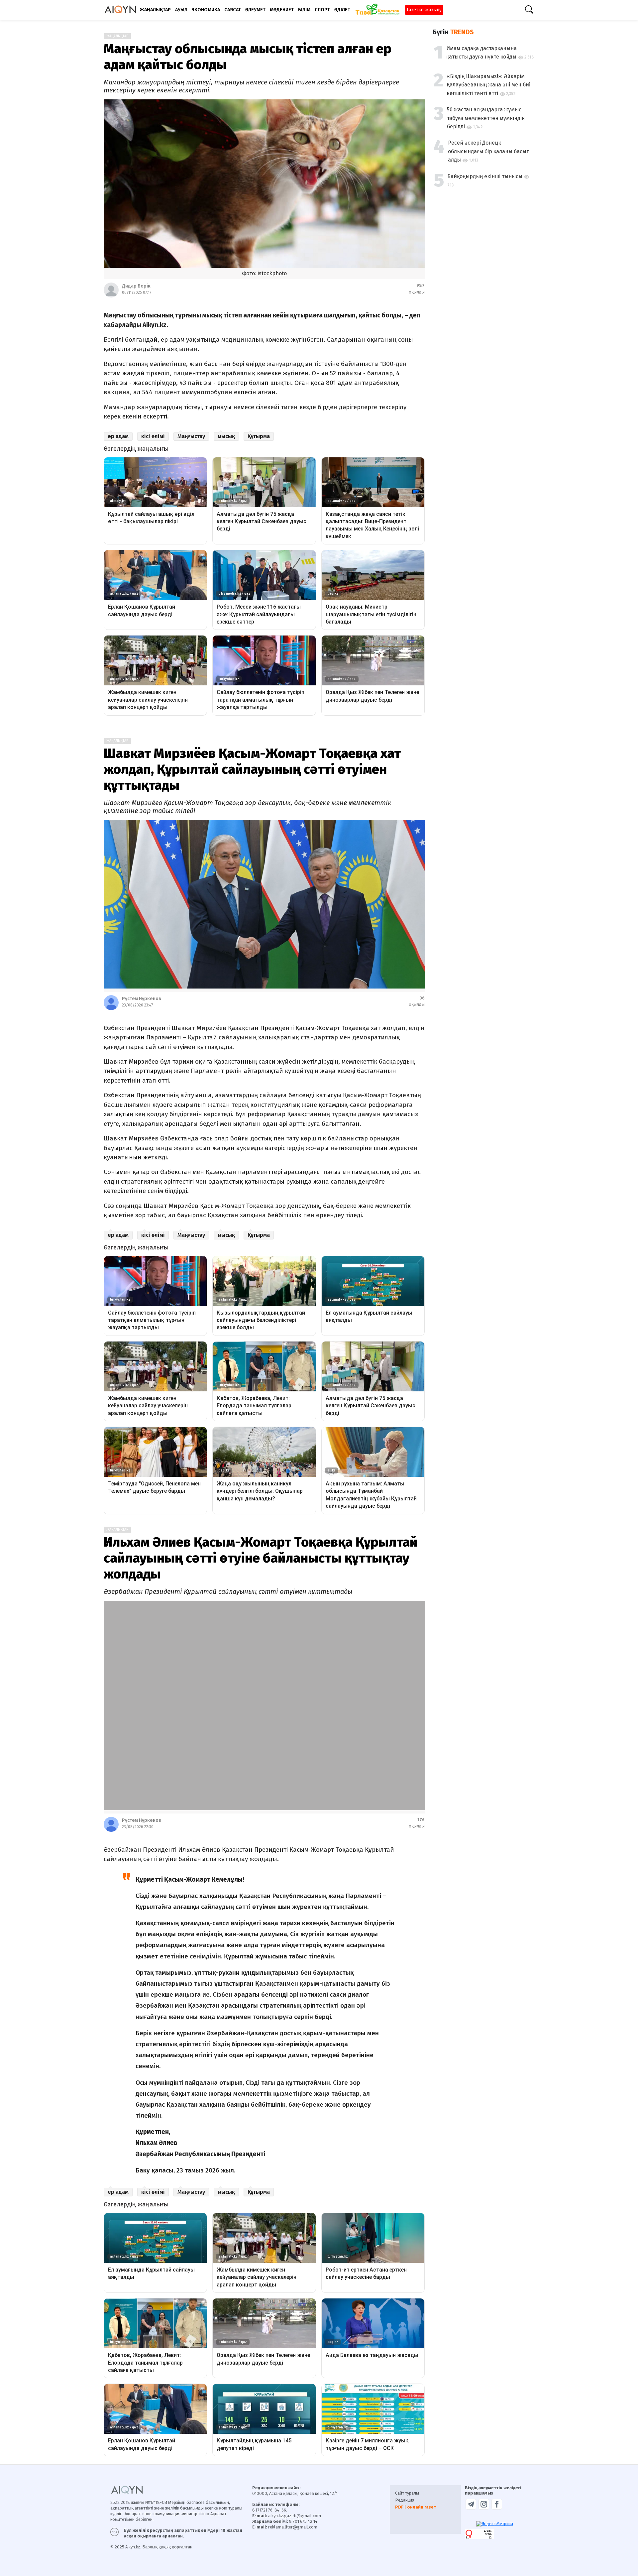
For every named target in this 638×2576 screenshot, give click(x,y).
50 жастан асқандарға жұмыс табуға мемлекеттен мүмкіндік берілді (486, 118)
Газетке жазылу (424, 10)
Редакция (405, 2459)
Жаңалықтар (117, 36)
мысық (226, 436)
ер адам (118, 436)
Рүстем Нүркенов (142, 999)
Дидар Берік (136, 286)
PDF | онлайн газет (416, 2466)
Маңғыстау (191, 436)
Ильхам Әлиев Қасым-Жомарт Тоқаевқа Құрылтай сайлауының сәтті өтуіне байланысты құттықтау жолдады (261, 1558)
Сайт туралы (407, 2452)
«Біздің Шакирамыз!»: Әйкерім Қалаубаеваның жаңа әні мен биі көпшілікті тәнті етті (488, 85)
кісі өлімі (153, 436)
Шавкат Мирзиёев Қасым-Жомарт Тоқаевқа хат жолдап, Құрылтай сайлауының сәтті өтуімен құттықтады (252, 769)
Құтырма (259, 436)
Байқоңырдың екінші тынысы (485, 176)
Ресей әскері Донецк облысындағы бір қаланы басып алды (489, 151)
